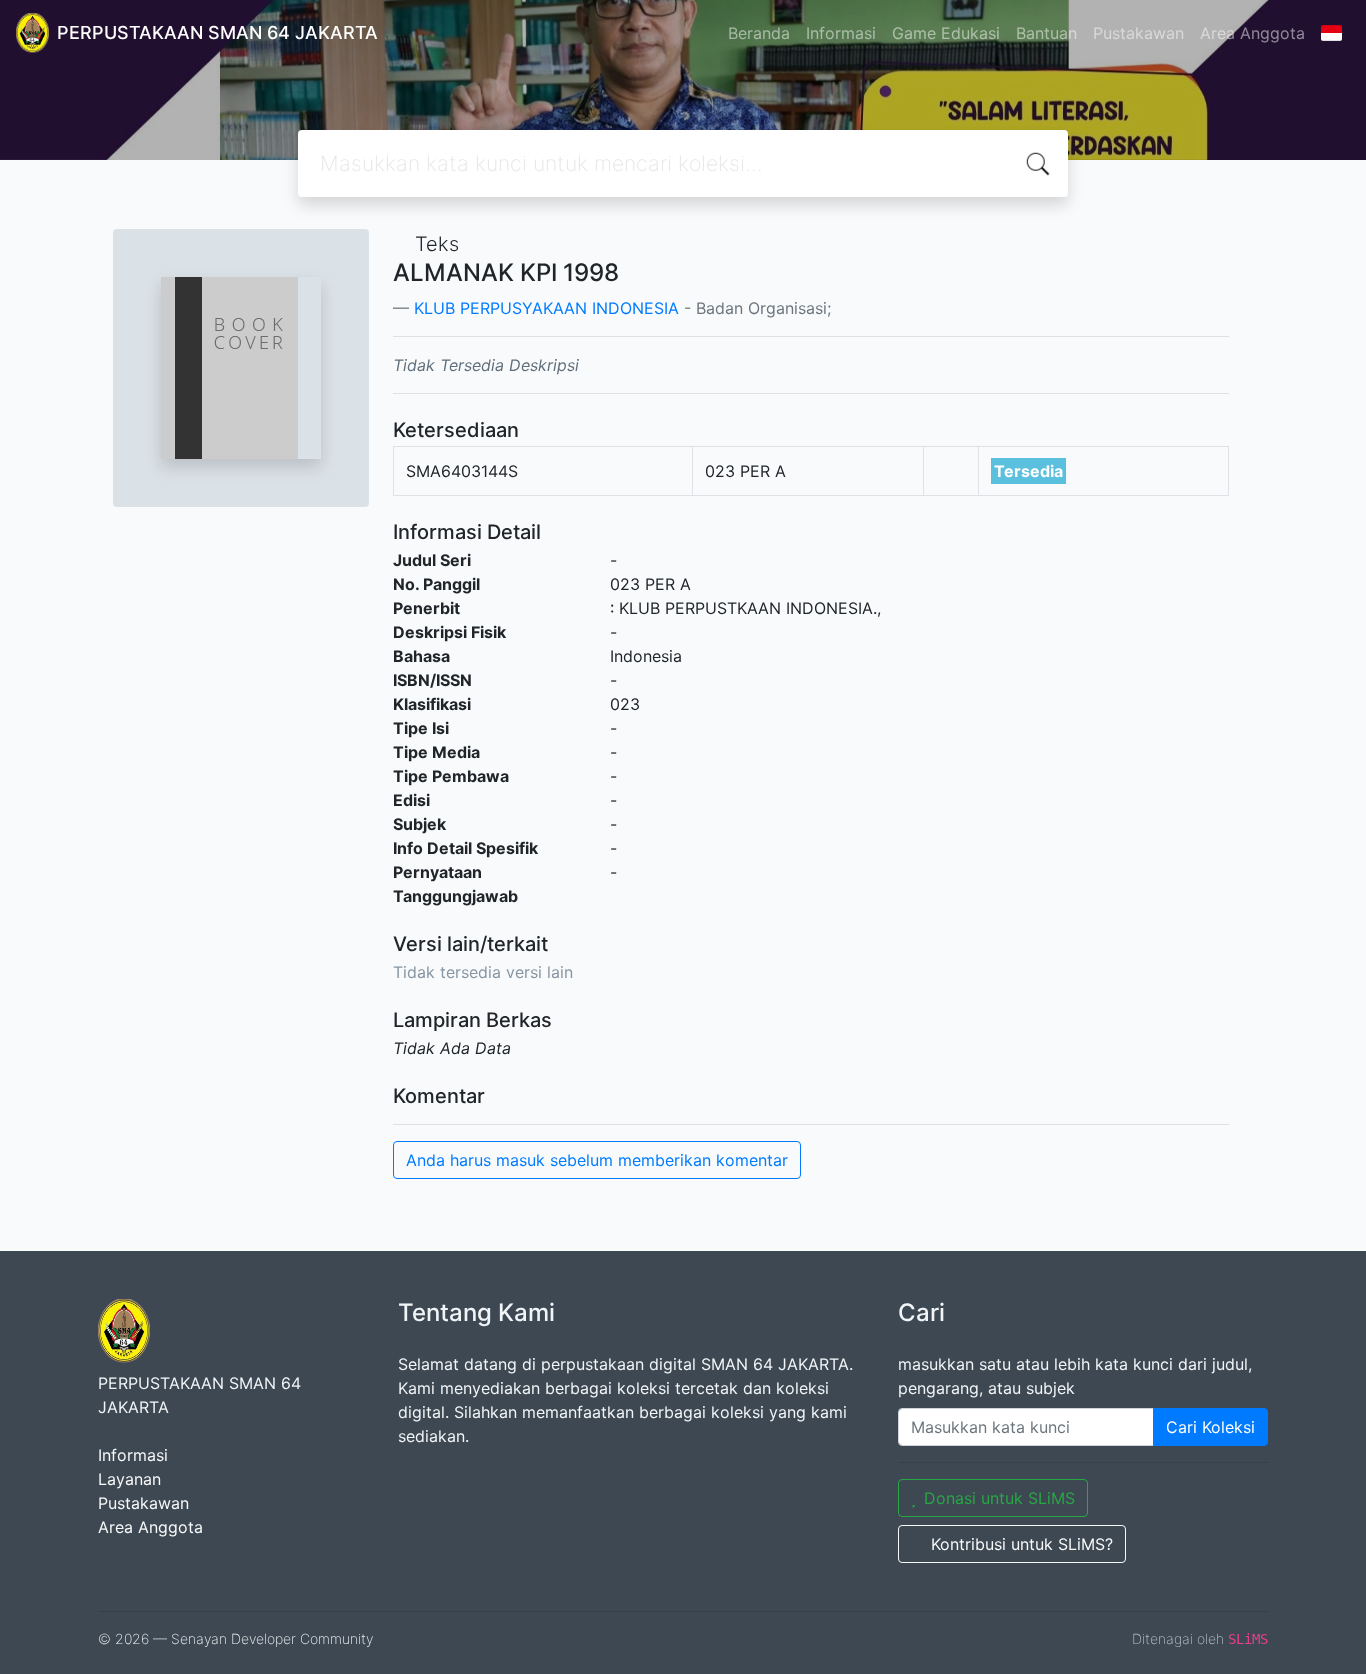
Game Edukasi (946, 33)
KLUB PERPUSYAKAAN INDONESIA (546, 308)
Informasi (841, 33)
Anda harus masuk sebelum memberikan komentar (597, 1160)
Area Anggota (1252, 33)
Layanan (129, 1479)
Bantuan (1046, 33)
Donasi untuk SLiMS (999, 1498)
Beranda (759, 33)
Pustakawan (1138, 33)
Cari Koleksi (1210, 1427)
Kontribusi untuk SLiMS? (1022, 1544)
